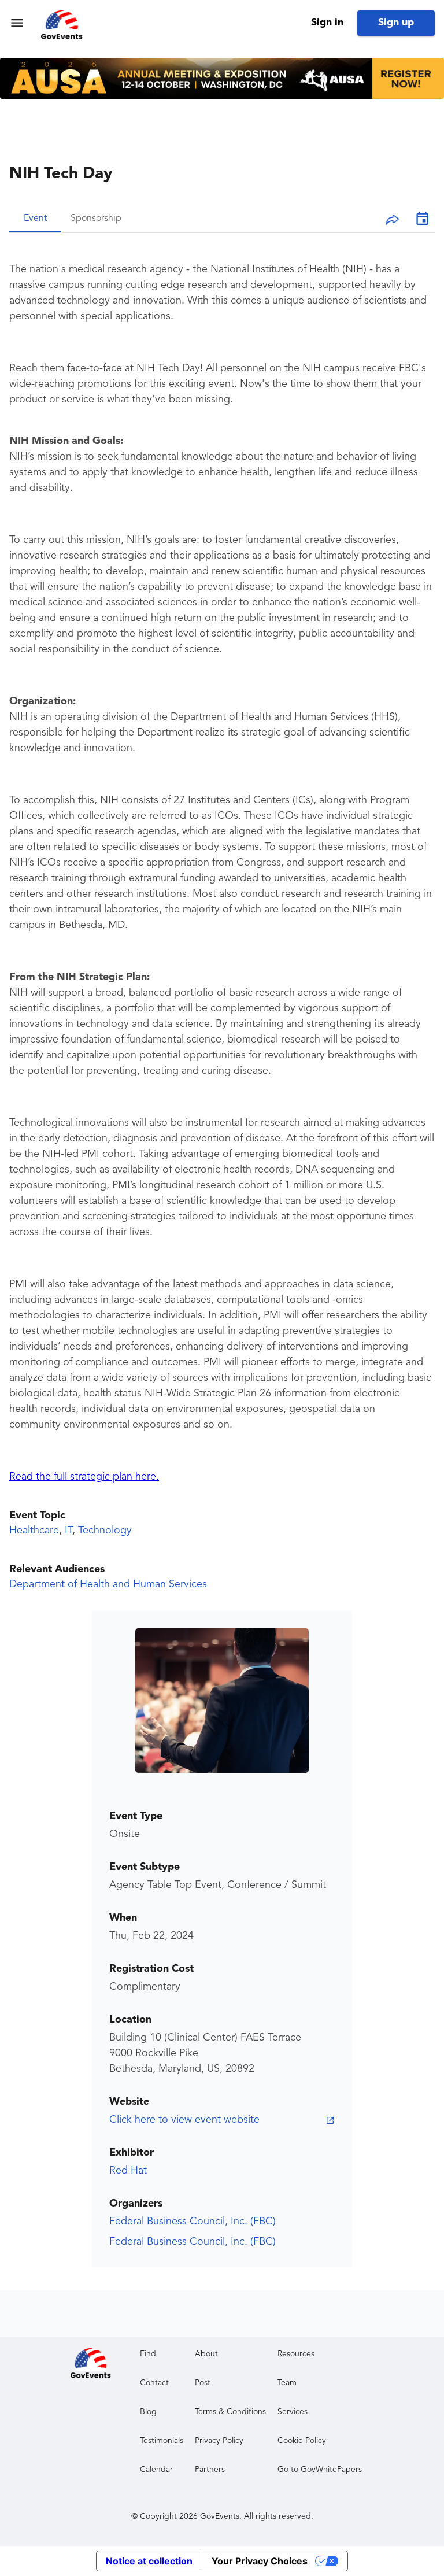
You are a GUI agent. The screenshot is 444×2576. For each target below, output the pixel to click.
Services (293, 2412)
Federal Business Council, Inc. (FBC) (193, 2222)
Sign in (327, 23)
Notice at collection (149, 2561)
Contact (154, 2383)
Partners (210, 2470)
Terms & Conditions (230, 2412)
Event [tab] (35, 219)
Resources (296, 2354)
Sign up (396, 23)
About (206, 2354)
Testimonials (162, 2441)
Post (203, 2383)
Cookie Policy (302, 2441)
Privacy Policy (219, 2441)
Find (148, 2354)
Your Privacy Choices (260, 2561)
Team (287, 2383)
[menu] (17, 23)
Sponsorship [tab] (96, 219)
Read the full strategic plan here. (84, 1477)
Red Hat (128, 2171)
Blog (148, 2412)
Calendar (156, 2470)
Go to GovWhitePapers (320, 2470)
